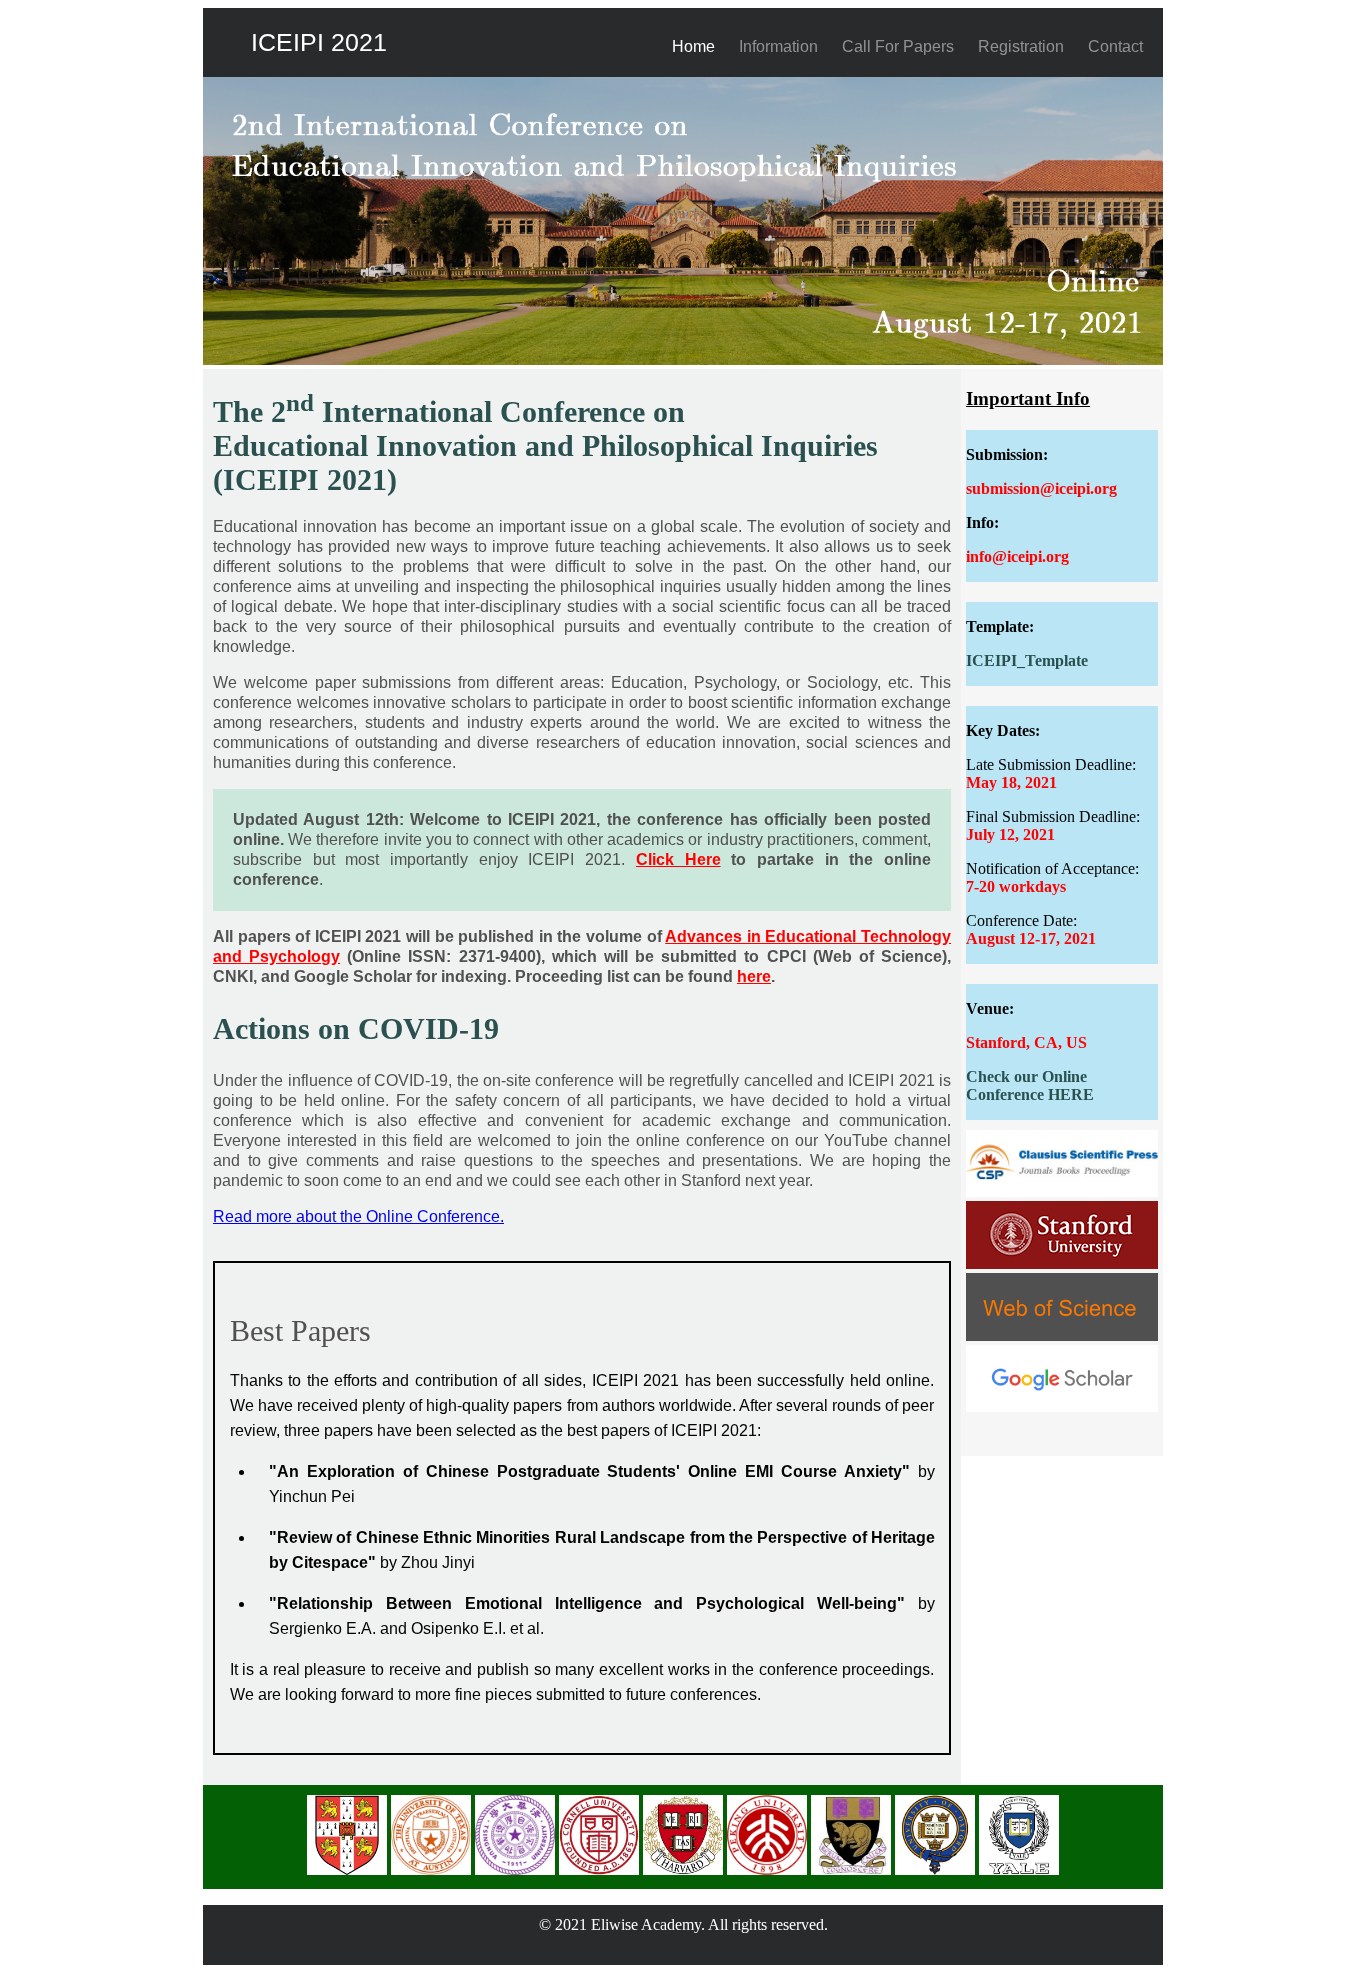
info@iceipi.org (1017, 556)
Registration (1021, 46)
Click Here (678, 859)
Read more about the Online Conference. (358, 1216)
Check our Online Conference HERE (1030, 1085)
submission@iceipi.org (1041, 488)
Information (778, 46)
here (754, 976)
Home (693, 46)
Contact (1115, 46)
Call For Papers (898, 46)
